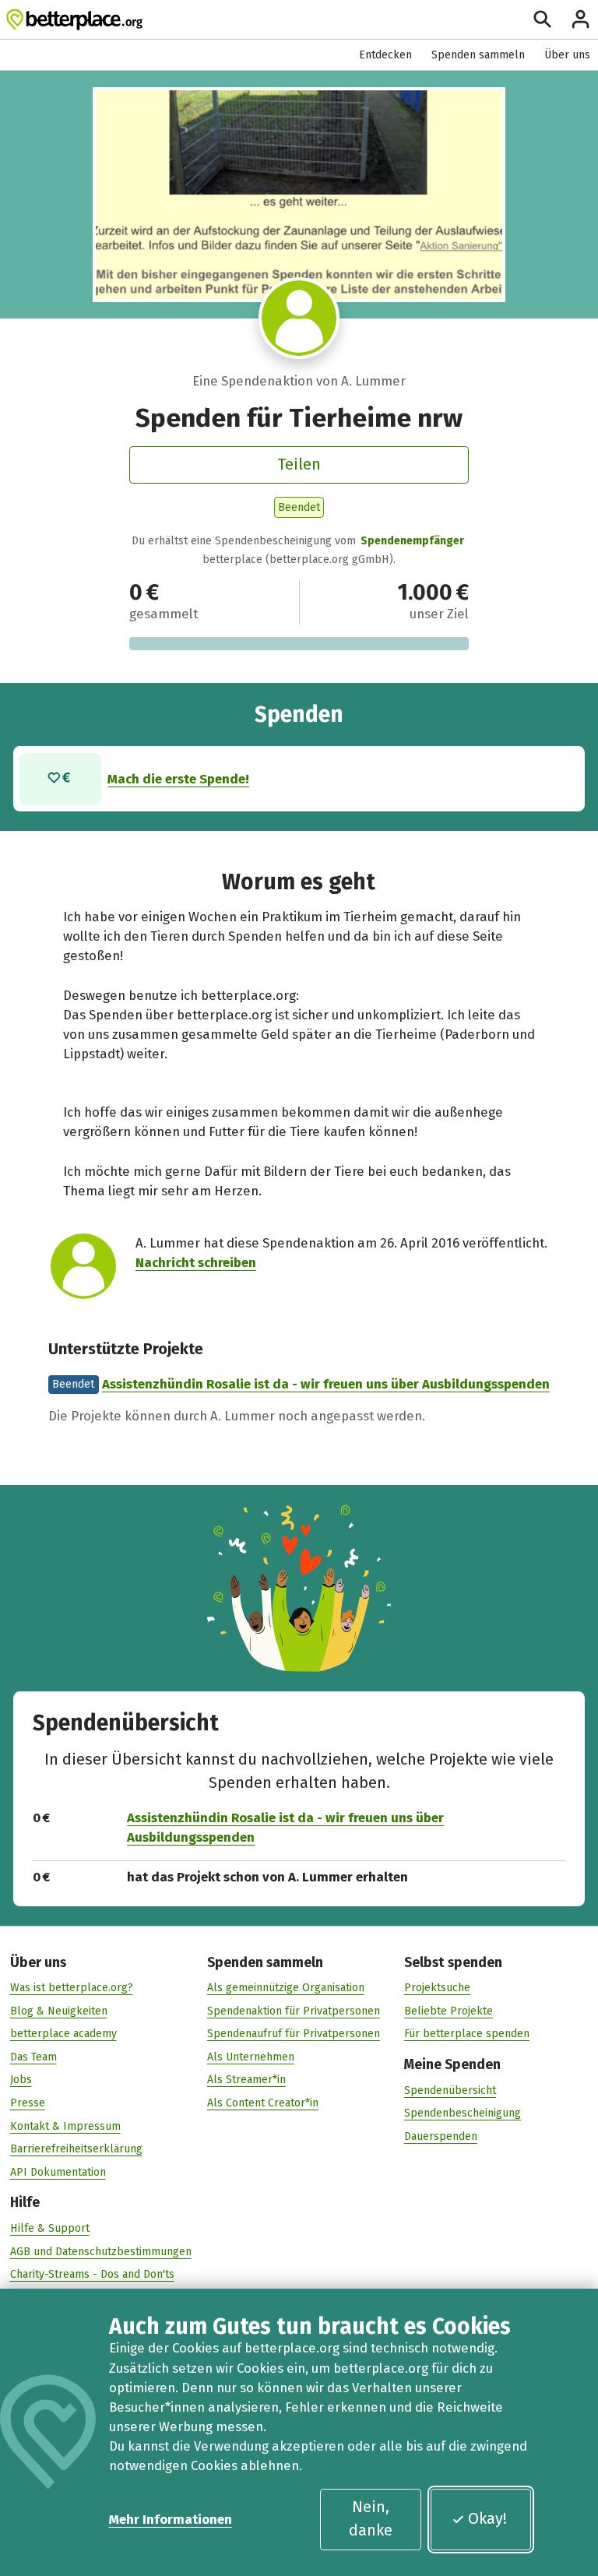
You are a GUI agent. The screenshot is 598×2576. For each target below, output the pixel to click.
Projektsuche (437, 1988)
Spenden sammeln (478, 55)
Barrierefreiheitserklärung (76, 2149)
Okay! (487, 2518)
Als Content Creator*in (263, 2103)
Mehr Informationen (171, 2519)
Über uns (567, 55)
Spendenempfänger (412, 541)
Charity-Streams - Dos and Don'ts (92, 2274)
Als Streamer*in (246, 2080)
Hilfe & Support (50, 2228)
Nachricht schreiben (196, 1262)
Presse (28, 2103)
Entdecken (385, 55)
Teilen (299, 464)
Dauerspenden (441, 2136)
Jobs (21, 2080)
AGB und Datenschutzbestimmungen (101, 2252)
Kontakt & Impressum (65, 2126)
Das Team (33, 2057)
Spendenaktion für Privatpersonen (294, 2011)
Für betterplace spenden (467, 2034)
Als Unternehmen (251, 2057)
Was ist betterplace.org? (72, 1988)
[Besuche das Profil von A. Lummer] (299, 318)
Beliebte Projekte (448, 2011)
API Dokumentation (58, 2172)
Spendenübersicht (450, 2090)
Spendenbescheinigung (463, 2113)
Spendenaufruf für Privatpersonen (294, 2034)
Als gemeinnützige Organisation (286, 1988)
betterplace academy (63, 2034)
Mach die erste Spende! (178, 779)
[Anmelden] (580, 19)
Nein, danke (371, 2518)
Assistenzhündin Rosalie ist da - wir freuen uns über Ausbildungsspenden (326, 1384)
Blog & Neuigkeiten (59, 2011)
